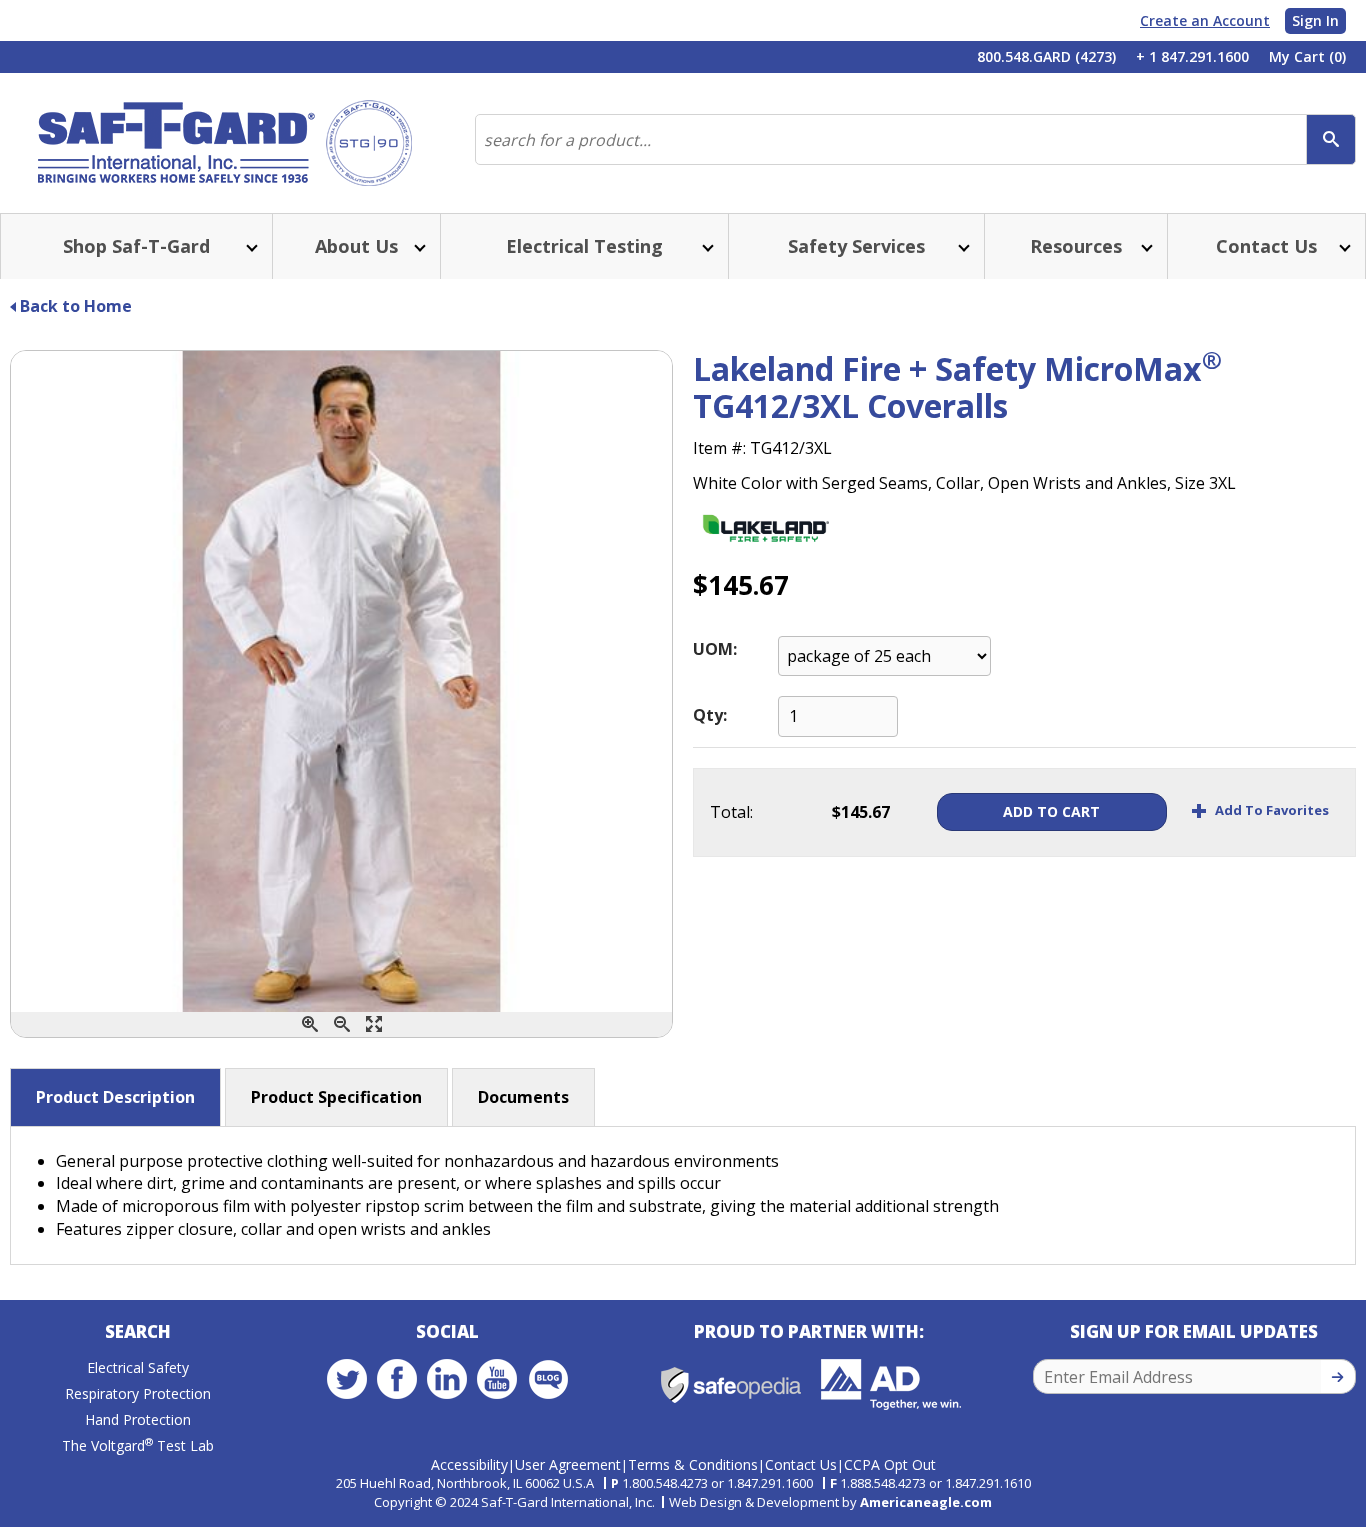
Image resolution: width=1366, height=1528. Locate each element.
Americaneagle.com (926, 1502)
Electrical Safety (138, 1367)
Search (138, 1331)
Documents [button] (523, 1097)
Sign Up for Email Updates (1194, 1331)
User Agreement (568, 1464)
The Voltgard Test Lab (138, 1445)
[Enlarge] (374, 1024)
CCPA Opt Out (890, 1464)
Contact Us (801, 1464)
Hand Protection (138, 1419)
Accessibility (469, 1464)
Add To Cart (1051, 811)
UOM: (715, 649)
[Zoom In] (310, 1024)
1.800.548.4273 (665, 1483)
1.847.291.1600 (770, 1483)
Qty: (710, 715)
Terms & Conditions (693, 1464)
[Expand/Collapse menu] (250, 246)
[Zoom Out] (342, 1024)
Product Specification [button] (336, 1097)
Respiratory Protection (138, 1393)
